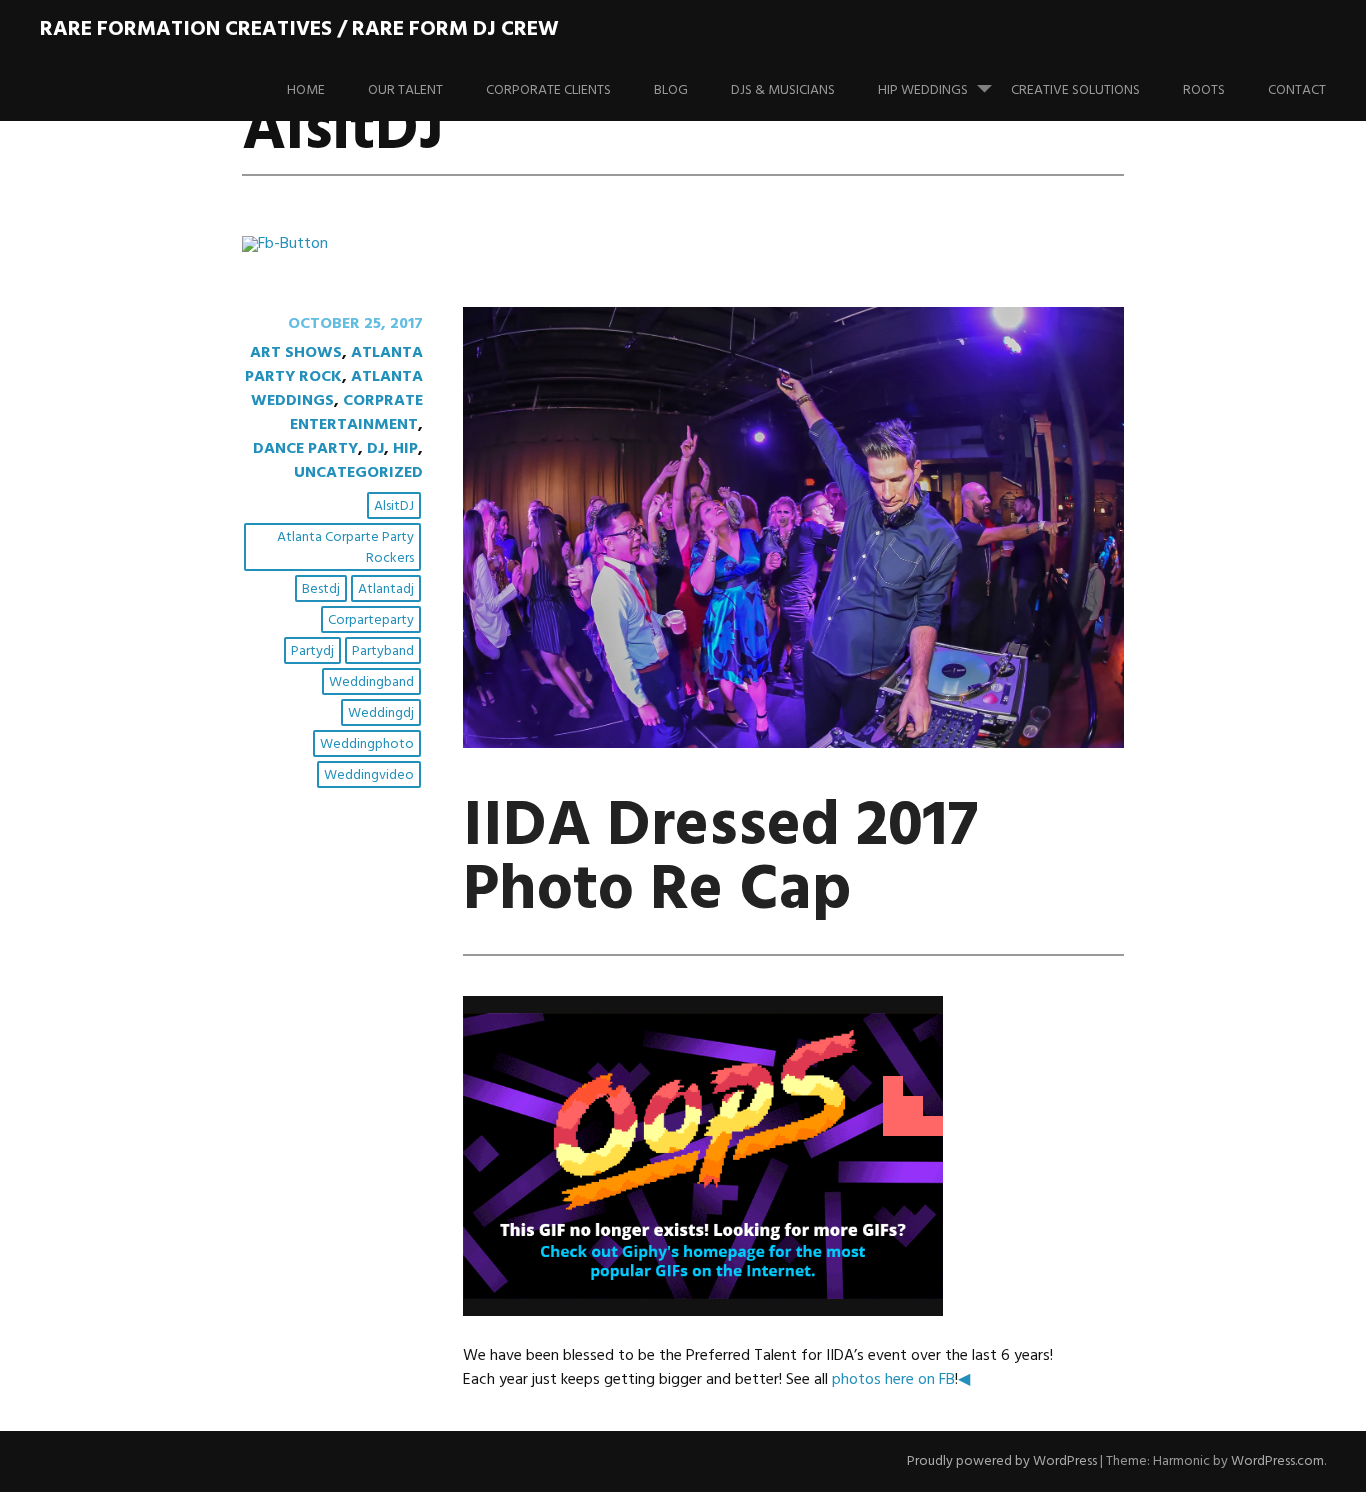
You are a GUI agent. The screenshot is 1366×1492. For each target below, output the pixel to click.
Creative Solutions (1075, 90)
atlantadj (386, 589)
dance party (305, 449)
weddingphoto (367, 744)
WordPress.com (1277, 1461)
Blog (671, 90)
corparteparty (371, 620)
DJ (375, 449)
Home (306, 90)
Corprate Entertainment (356, 413)
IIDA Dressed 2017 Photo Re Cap (720, 859)
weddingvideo (369, 775)
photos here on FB (893, 1380)
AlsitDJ (394, 506)
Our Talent (405, 90)
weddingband (371, 682)
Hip (405, 449)
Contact (1297, 90)
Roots (1204, 90)
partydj (312, 651)
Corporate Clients (548, 90)
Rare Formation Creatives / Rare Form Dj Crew (299, 29)
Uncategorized (358, 473)
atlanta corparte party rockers (345, 548)
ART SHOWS (296, 353)
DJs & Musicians (783, 90)
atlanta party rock (334, 365)
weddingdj (381, 713)
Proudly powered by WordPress (1002, 1461)
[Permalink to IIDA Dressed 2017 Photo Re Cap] (794, 744)
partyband (383, 651)
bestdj (321, 589)
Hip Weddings (923, 90)
